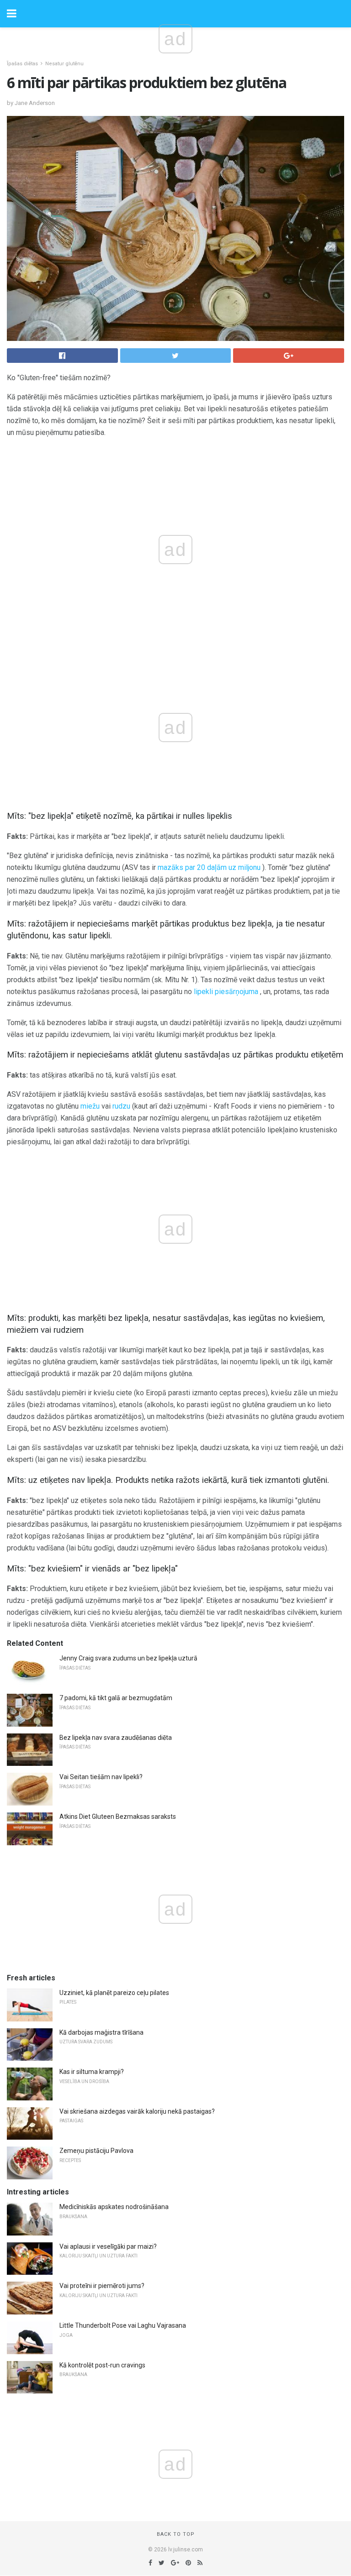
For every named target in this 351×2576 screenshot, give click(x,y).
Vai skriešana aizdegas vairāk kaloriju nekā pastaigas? (137, 2111)
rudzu (121, 1106)
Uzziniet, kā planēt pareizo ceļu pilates (114, 1993)
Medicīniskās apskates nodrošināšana (114, 2207)
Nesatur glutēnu (64, 64)
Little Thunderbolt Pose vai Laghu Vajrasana (123, 2325)
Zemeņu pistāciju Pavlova (96, 2151)
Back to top (176, 2534)
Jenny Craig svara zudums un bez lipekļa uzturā (128, 1658)
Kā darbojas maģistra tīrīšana (101, 2032)
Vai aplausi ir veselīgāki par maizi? (108, 2246)
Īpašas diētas (22, 64)
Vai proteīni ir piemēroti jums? (102, 2286)
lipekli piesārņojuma (226, 992)
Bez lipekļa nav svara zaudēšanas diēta (116, 1738)
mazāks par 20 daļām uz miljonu (209, 867)
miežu (90, 1106)
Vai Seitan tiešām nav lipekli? (101, 1777)
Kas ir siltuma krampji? (92, 2072)
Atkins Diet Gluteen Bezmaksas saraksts (118, 1817)
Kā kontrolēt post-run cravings (102, 2365)
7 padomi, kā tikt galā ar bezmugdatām (116, 1698)
